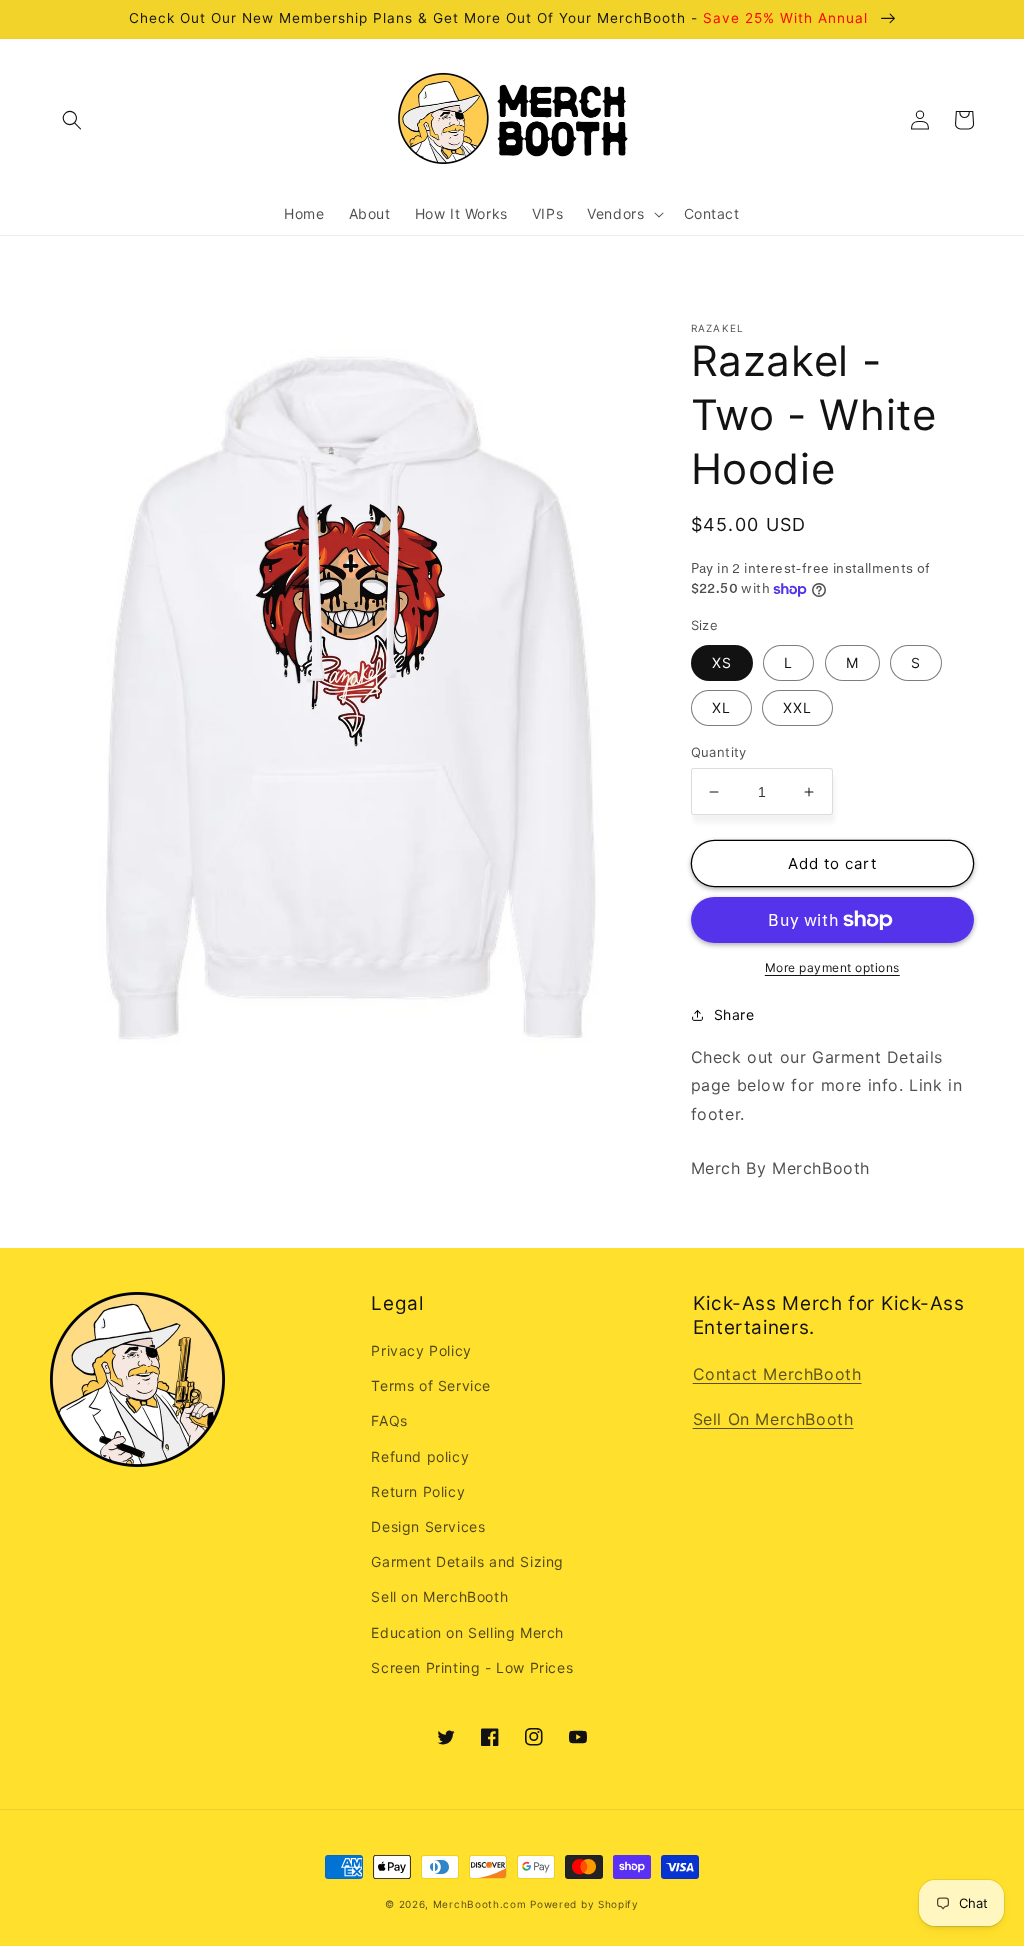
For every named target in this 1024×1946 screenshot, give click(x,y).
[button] (72, 120)
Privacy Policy (421, 1350)
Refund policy (420, 1456)
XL (721, 707)
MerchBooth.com (480, 1904)
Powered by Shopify (584, 1904)
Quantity (719, 752)
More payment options (832, 967)
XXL (797, 707)
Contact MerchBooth (777, 1374)
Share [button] (734, 1014)
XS (722, 662)
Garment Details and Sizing (467, 1561)
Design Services (428, 1526)
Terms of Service (431, 1385)
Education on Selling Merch (467, 1632)
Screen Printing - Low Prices (472, 1667)
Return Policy (418, 1491)
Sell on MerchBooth (439, 1596)
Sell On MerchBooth (773, 1419)
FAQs (389, 1420)
